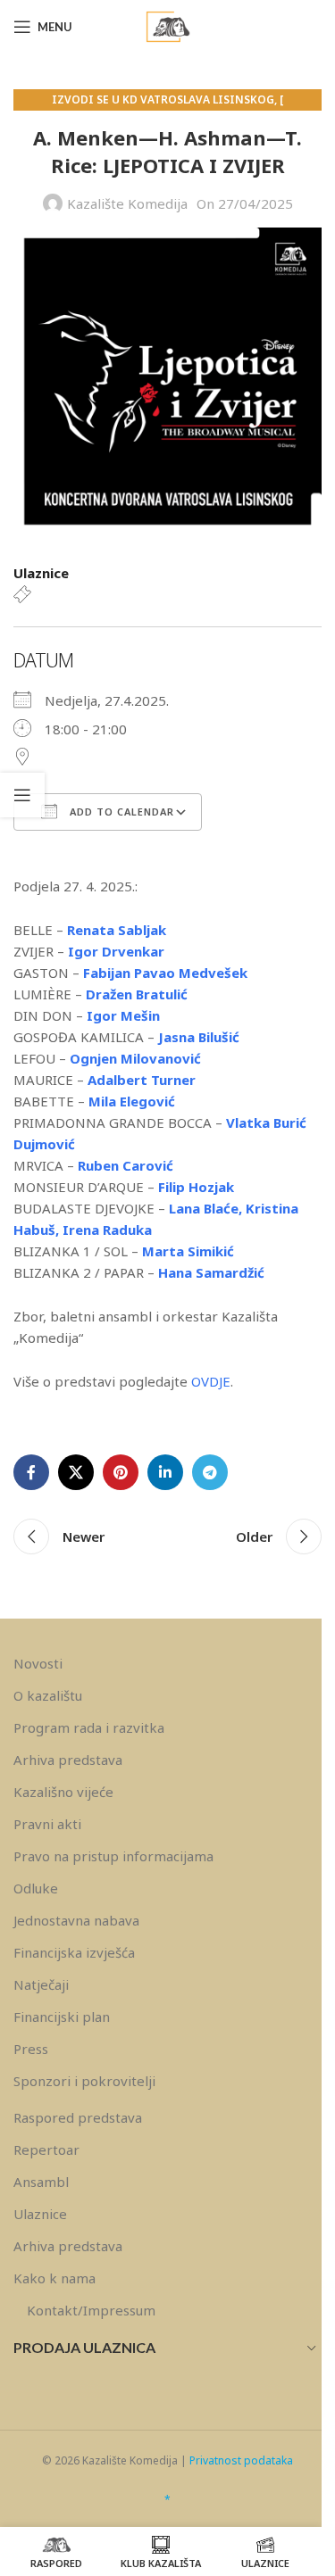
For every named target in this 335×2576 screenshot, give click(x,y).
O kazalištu (48, 1695)
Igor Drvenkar (116, 951)
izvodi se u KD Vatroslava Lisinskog (163, 99)
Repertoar (46, 2149)
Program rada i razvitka (89, 1727)
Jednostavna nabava (76, 1920)
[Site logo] (168, 25)
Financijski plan (62, 2017)
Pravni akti (47, 1824)
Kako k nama (54, 2278)
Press (31, 2049)
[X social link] (76, 1472)
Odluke (36, 1888)
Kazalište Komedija (127, 203)
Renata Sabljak (118, 930)
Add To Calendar (120, 812)
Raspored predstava (78, 2117)
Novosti (38, 1663)
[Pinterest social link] (121, 1472)
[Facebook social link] (31, 1472)
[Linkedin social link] (165, 1472)
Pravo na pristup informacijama (113, 1856)
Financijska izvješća (74, 1952)
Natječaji (41, 1984)
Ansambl (41, 2182)
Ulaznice (40, 2214)
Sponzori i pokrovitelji (84, 2081)
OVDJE (211, 1381)
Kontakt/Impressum (91, 2310)
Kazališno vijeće (63, 1792)
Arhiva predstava (68, 1760)
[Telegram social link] (210, 1472)
